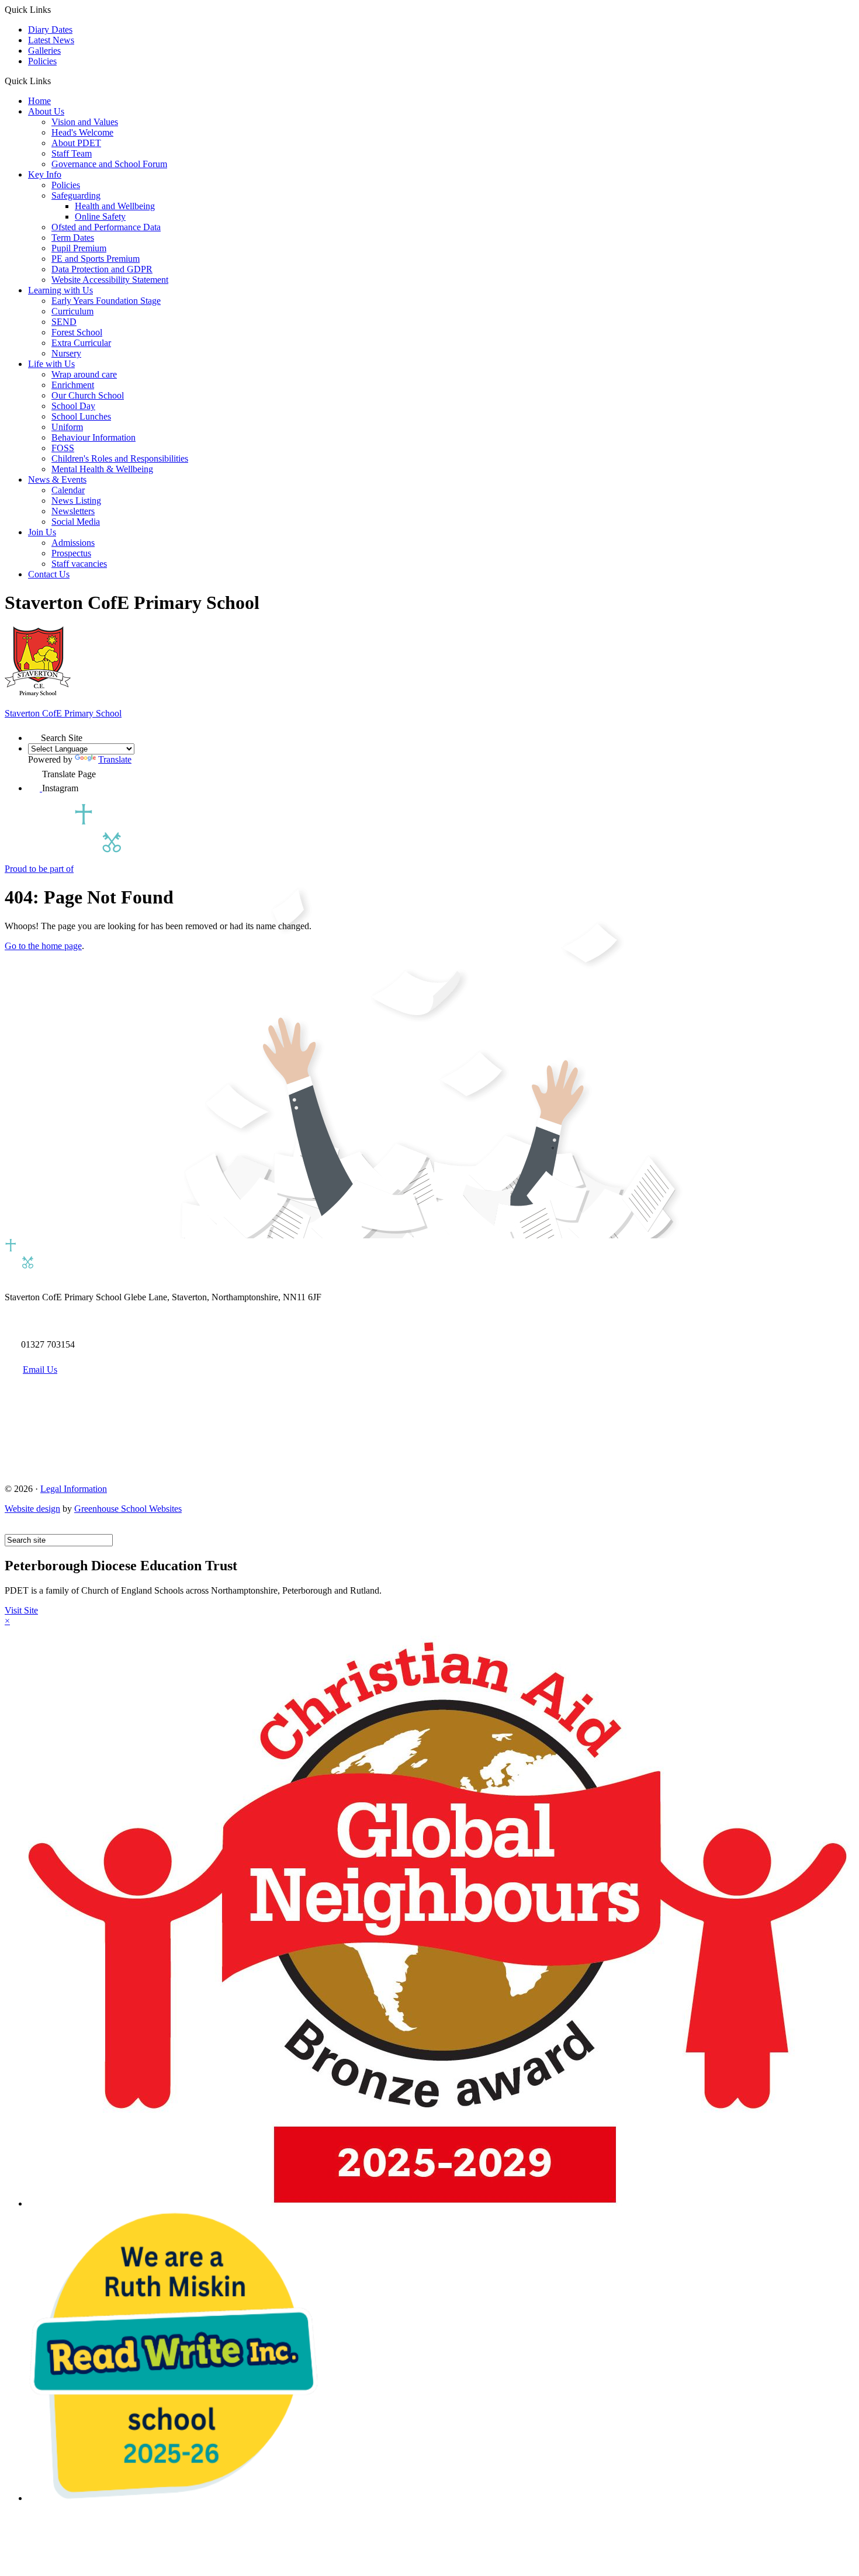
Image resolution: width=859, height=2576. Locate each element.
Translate (115, 759)
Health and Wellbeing (115, 206)
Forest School (77, 332)
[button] (55, 81)
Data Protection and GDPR (102, 269)
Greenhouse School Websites (128, 1509)
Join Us (42, 532)
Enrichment (73, 385)
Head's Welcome (82, 132)
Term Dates (73, 238)
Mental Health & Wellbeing (102, 469)
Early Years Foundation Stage (106, 301)
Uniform (67, 427)
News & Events (57, 479)
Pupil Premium (79, 248)
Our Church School (88, 395)
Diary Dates (50, 30)
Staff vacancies (79, 564)
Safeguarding (76, 195)
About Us (46, 111)
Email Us (40, 1370)
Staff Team (72, 153)
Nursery (66, 353)
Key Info (45, 174)
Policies (42, 61)
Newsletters (73, 511)
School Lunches (81, 416)
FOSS (63, 448)
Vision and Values (85, 122)
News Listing (76, 501)
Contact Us (49, 574)
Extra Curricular (81, 343)
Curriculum (72, 311)
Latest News (51, 40)
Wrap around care (84, 374)
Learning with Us (60, 290)
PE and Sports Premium (96, 259)
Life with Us (51, 364)
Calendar (68, 490)
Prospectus (71, 553)
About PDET (76, 143)
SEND (64, 322)
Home (39, 101)
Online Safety (100, 217)
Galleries (44, 51)
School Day (73, 406)
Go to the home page (43, 946)
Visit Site (21, 1610)
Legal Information (74, 1489)
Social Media (76, 522)
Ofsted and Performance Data (106, 227)
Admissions (73, 543)
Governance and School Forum (109, 164)
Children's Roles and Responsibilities (120, 458)
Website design (32, 1509)
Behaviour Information (93, 437)
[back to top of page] (10, 1528)
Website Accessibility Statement (110, 280)
